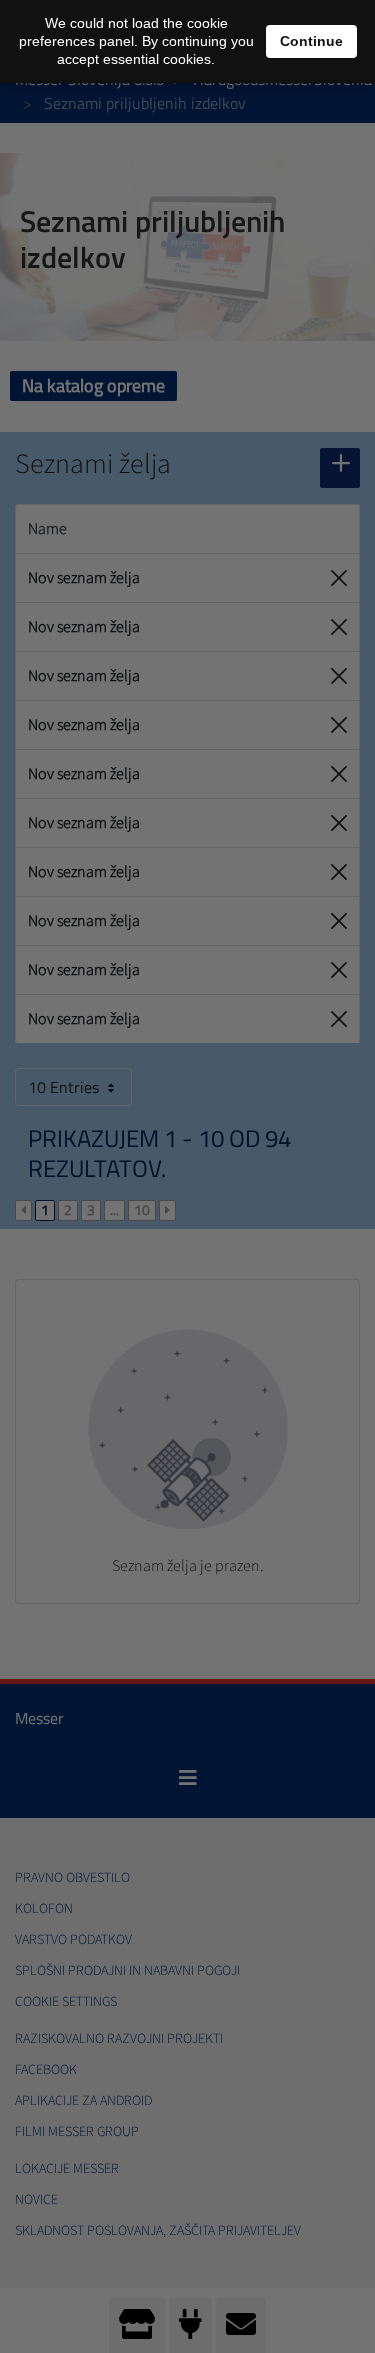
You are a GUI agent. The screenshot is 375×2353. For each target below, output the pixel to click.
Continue (311, 41)
